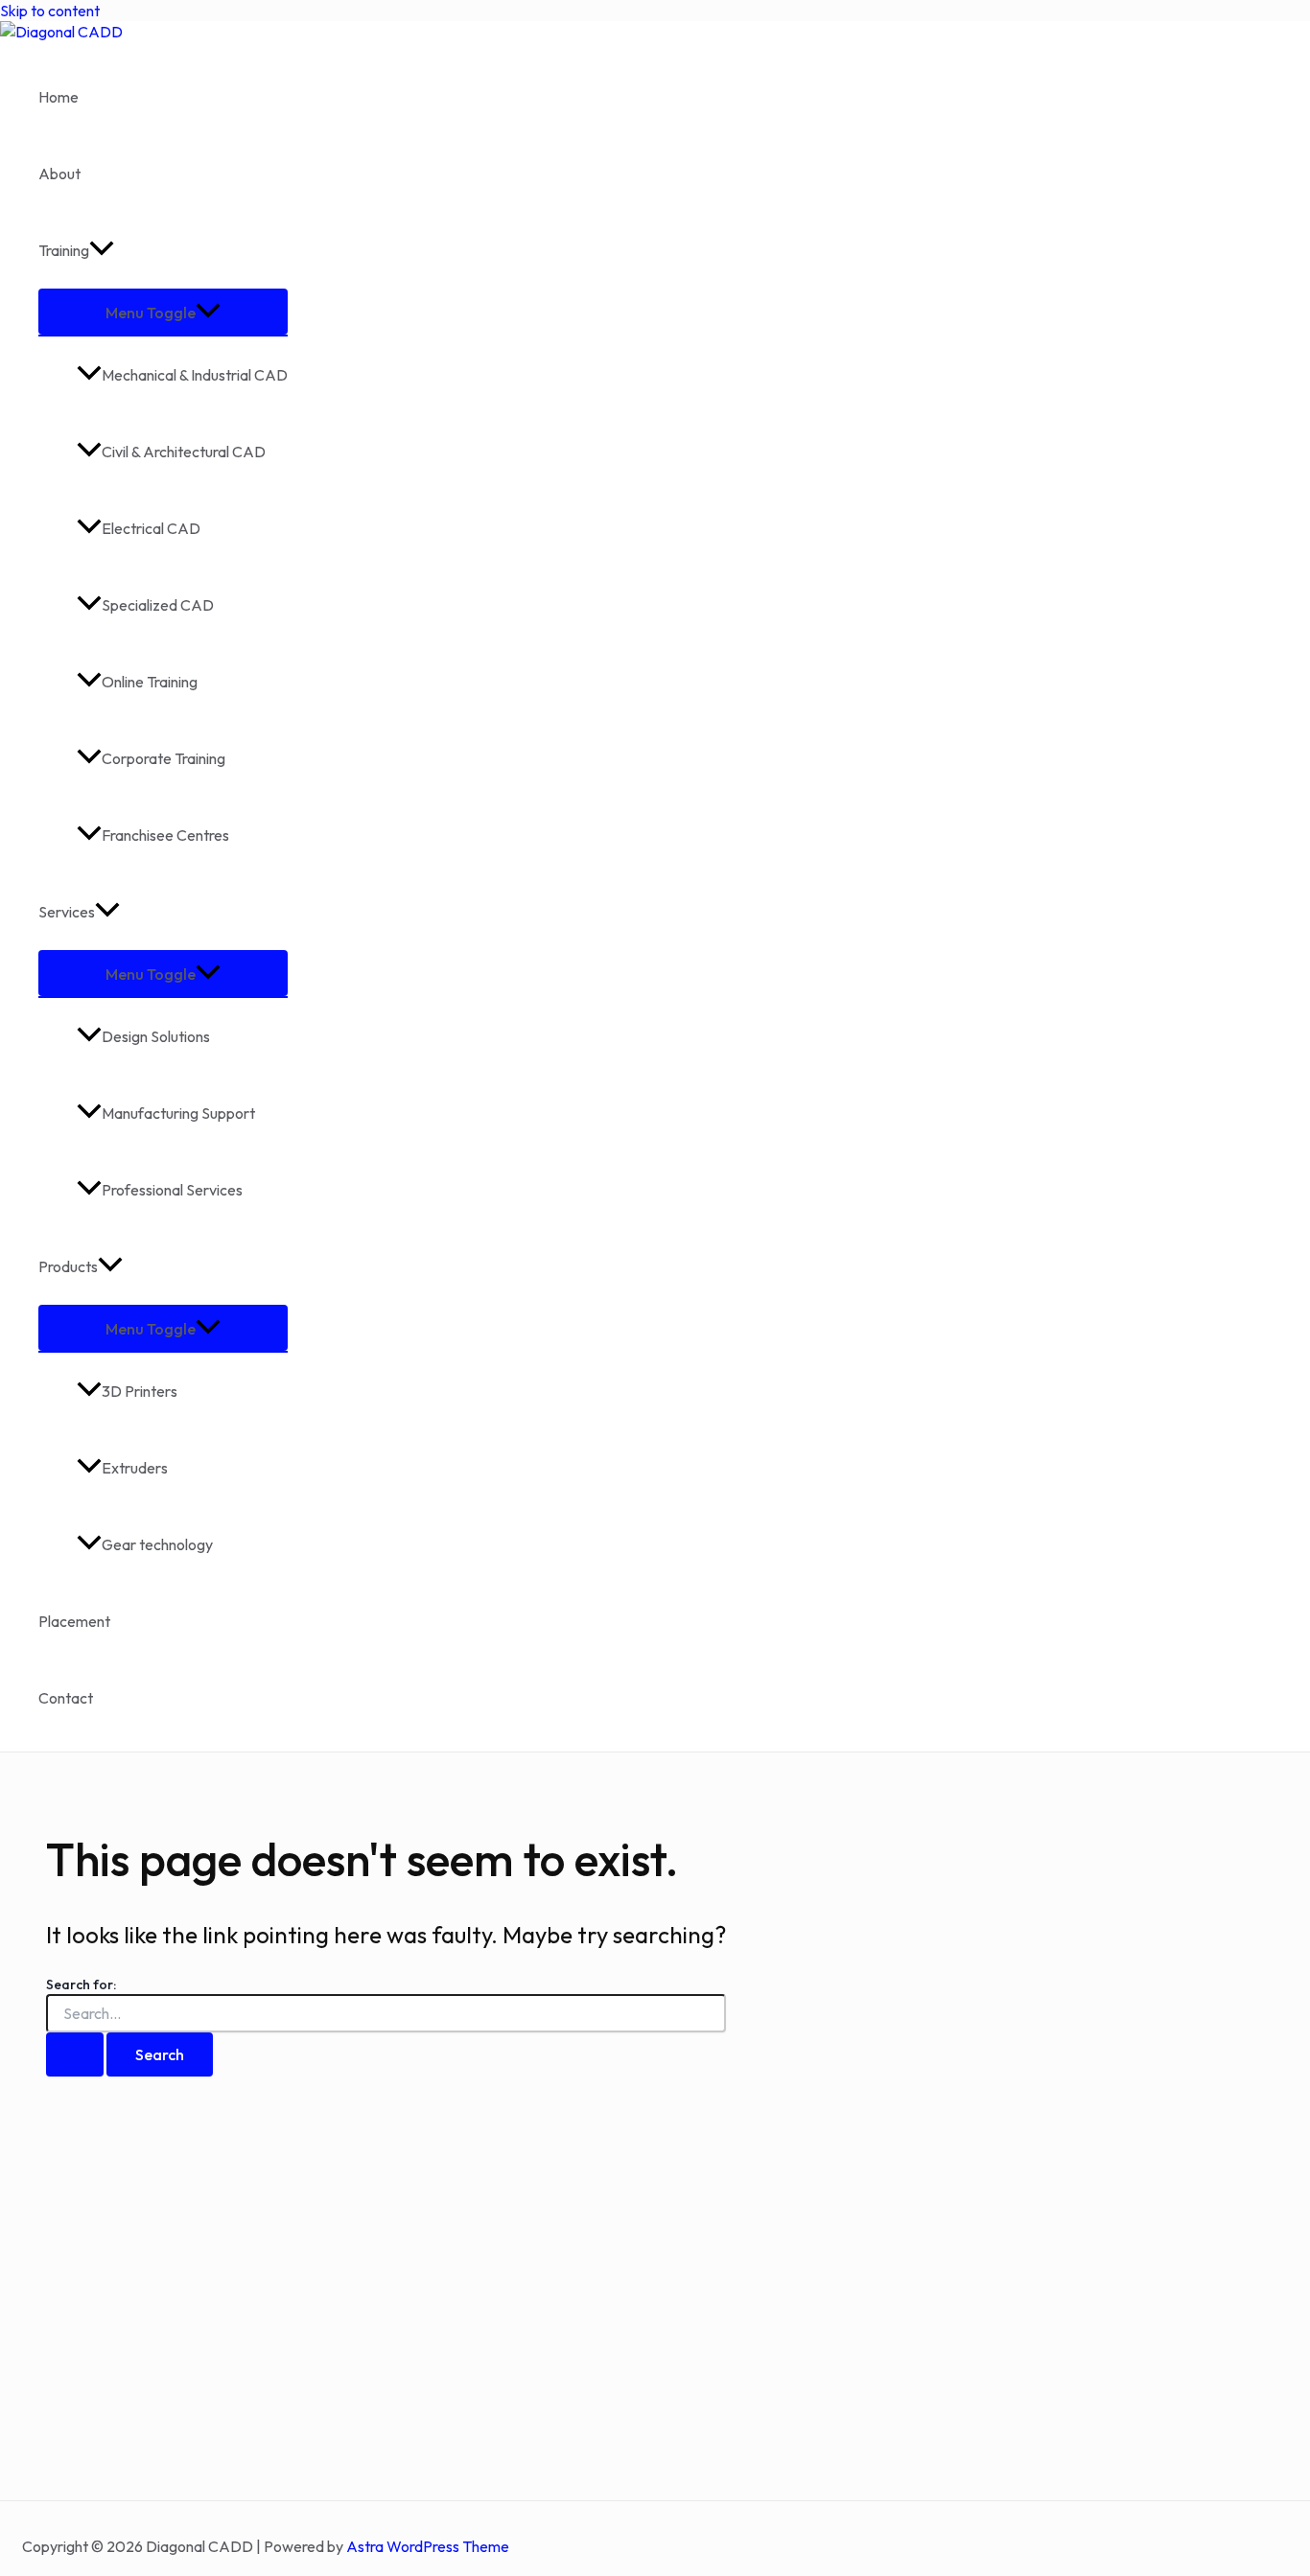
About (59, 174)
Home (58, 97)
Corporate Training (164, 758)
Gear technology (157, 1544)
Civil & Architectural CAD (184, 452)
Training (64, 250)
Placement (74, 1621)
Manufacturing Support (178, 1113)
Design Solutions (156, 1036)
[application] (102, 250)
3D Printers (140, 1391)
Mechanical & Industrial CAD (195, 375)
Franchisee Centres (165, 835)
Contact (66, 1698)
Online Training (150, 682)
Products (68, 1266)
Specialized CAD (158, 605)
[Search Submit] (75, 2054)
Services (67, 912)
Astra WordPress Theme (428, 2546)
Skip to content (50, 11)
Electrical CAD (151, 528)
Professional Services (172, 1190)
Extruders (135, 1468)
